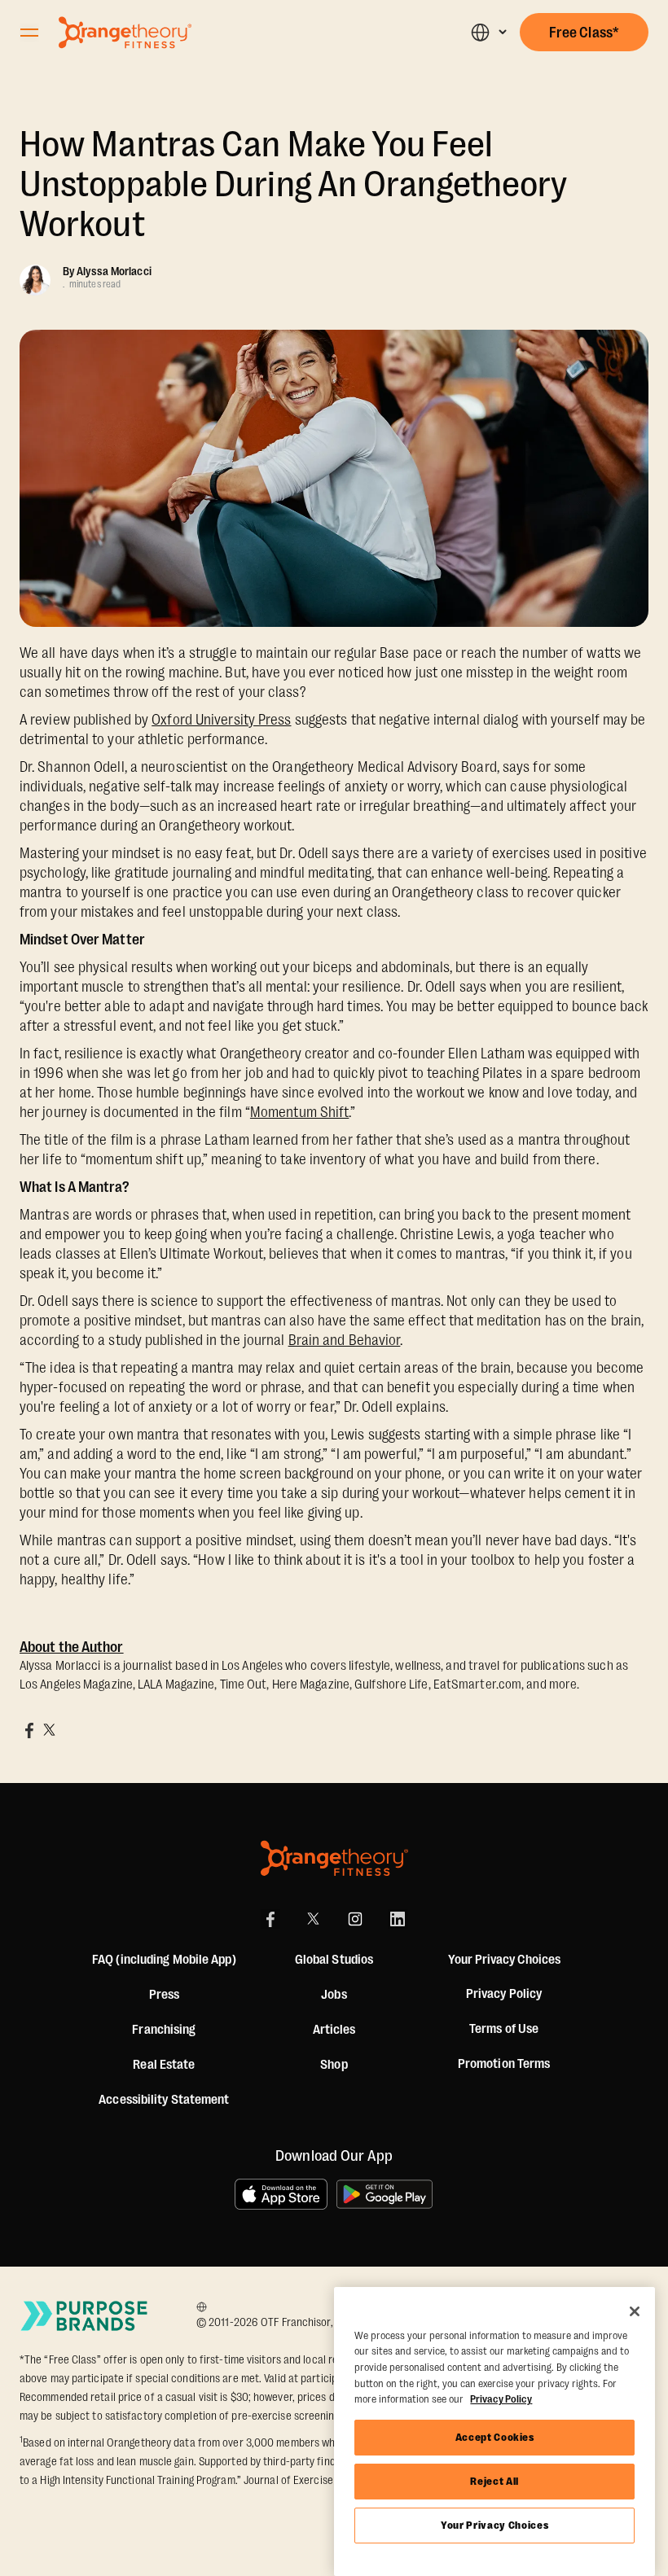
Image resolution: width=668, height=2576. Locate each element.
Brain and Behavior (345, 1340)
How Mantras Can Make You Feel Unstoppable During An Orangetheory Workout (293, 184)
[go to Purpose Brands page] (85, 2315)
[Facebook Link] (270, 1919)
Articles (334, 2030)
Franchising (164, 2030)
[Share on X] (49, 1730)
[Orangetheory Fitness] (334, 1858)
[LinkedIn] (398, 1919)
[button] (488, 32)
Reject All (494, 2481)
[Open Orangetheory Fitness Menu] (29, 33)
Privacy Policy (504, 1994)
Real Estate (164, 2065)
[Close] (635, 2311)
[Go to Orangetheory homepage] (125, 33)
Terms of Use (504, 2029)
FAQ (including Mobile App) (164, 1960)
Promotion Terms (504, 2064)
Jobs (334, 1995)
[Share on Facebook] (29, 1730)
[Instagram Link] (355, 1919)
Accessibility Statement (164, 2100)
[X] (313, 1919)
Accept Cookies (495, 2437)
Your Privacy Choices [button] (504, 1960)
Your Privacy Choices (494, 2525)
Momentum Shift (299, 1112)
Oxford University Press (221, 720)
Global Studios (334, 1960)
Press (165, 1995)
